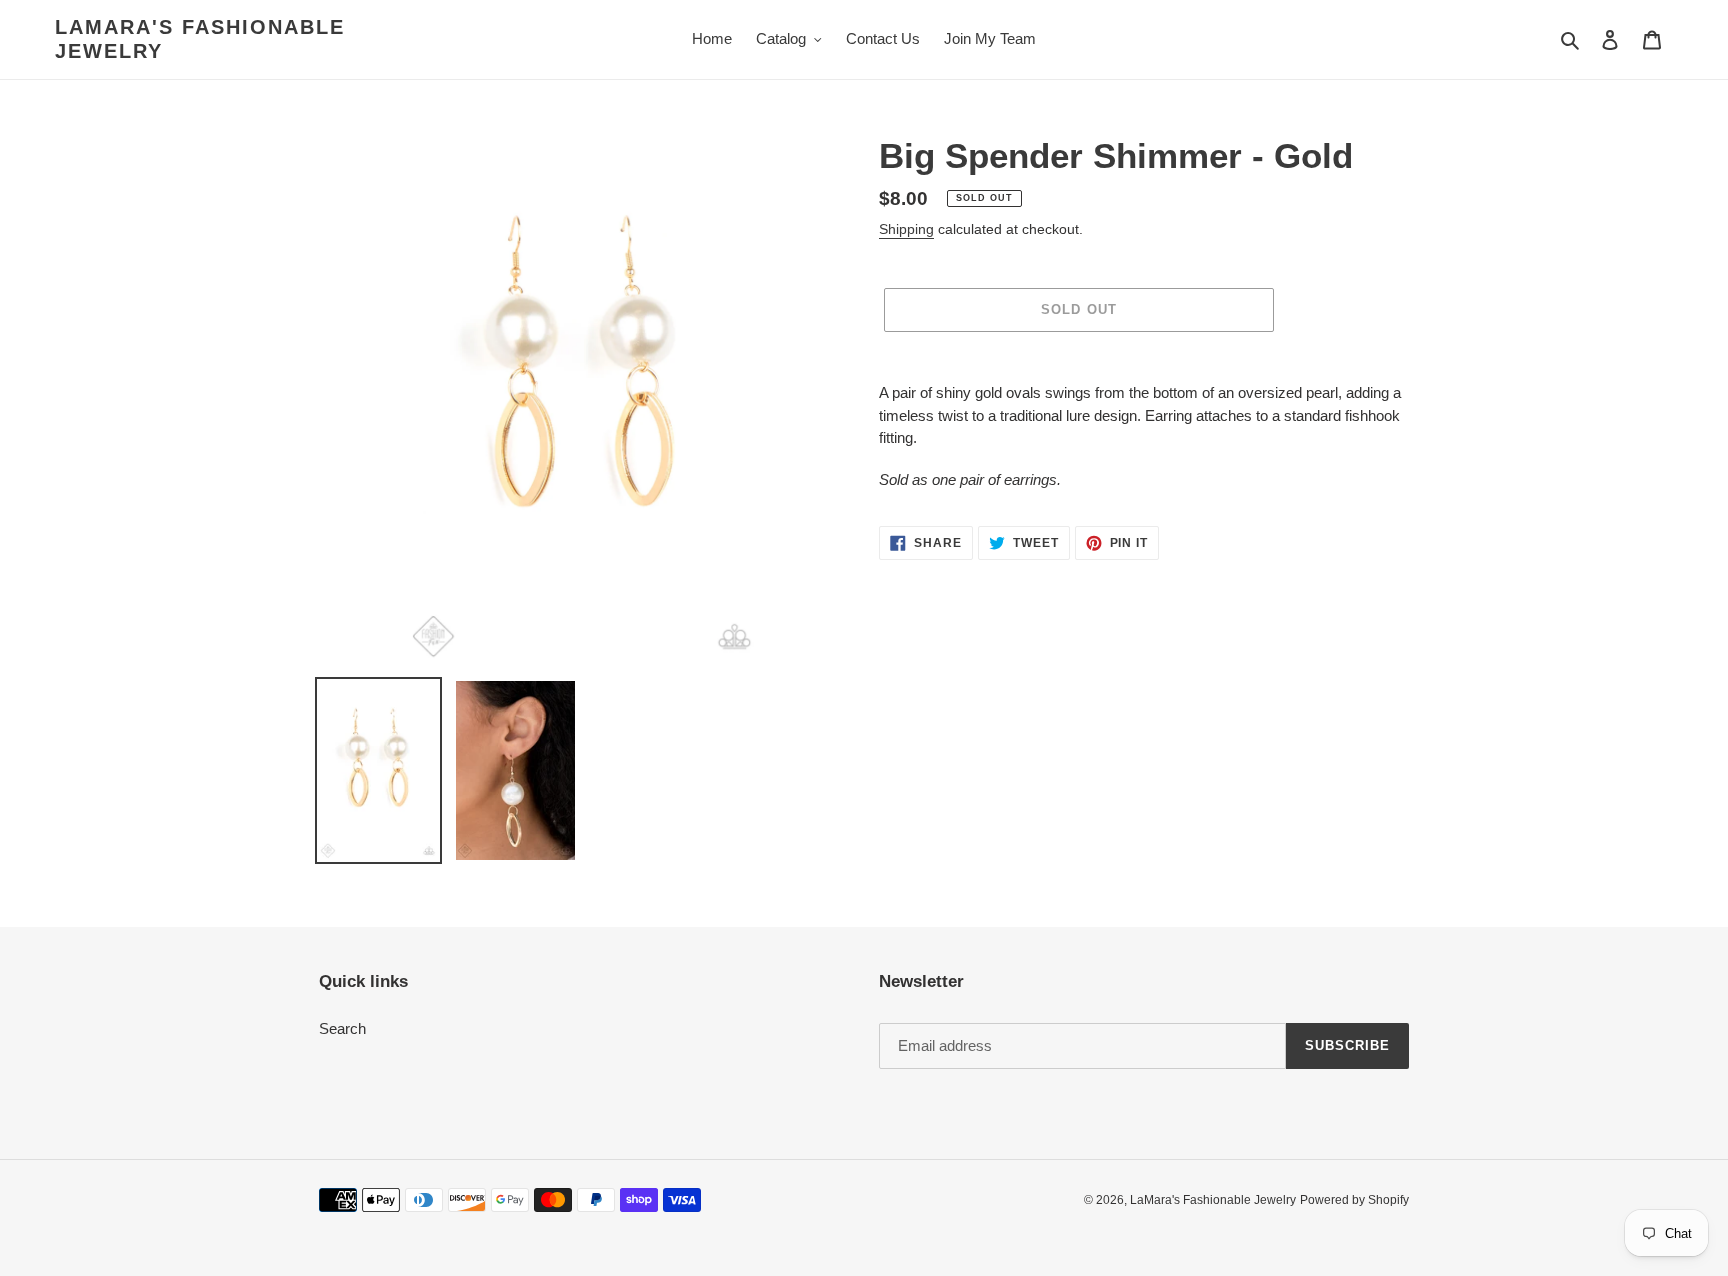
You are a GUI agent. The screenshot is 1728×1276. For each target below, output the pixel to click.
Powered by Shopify (1354, 1200)
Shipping (906, 229)
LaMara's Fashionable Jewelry (200, 39)
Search (342, 1028)
